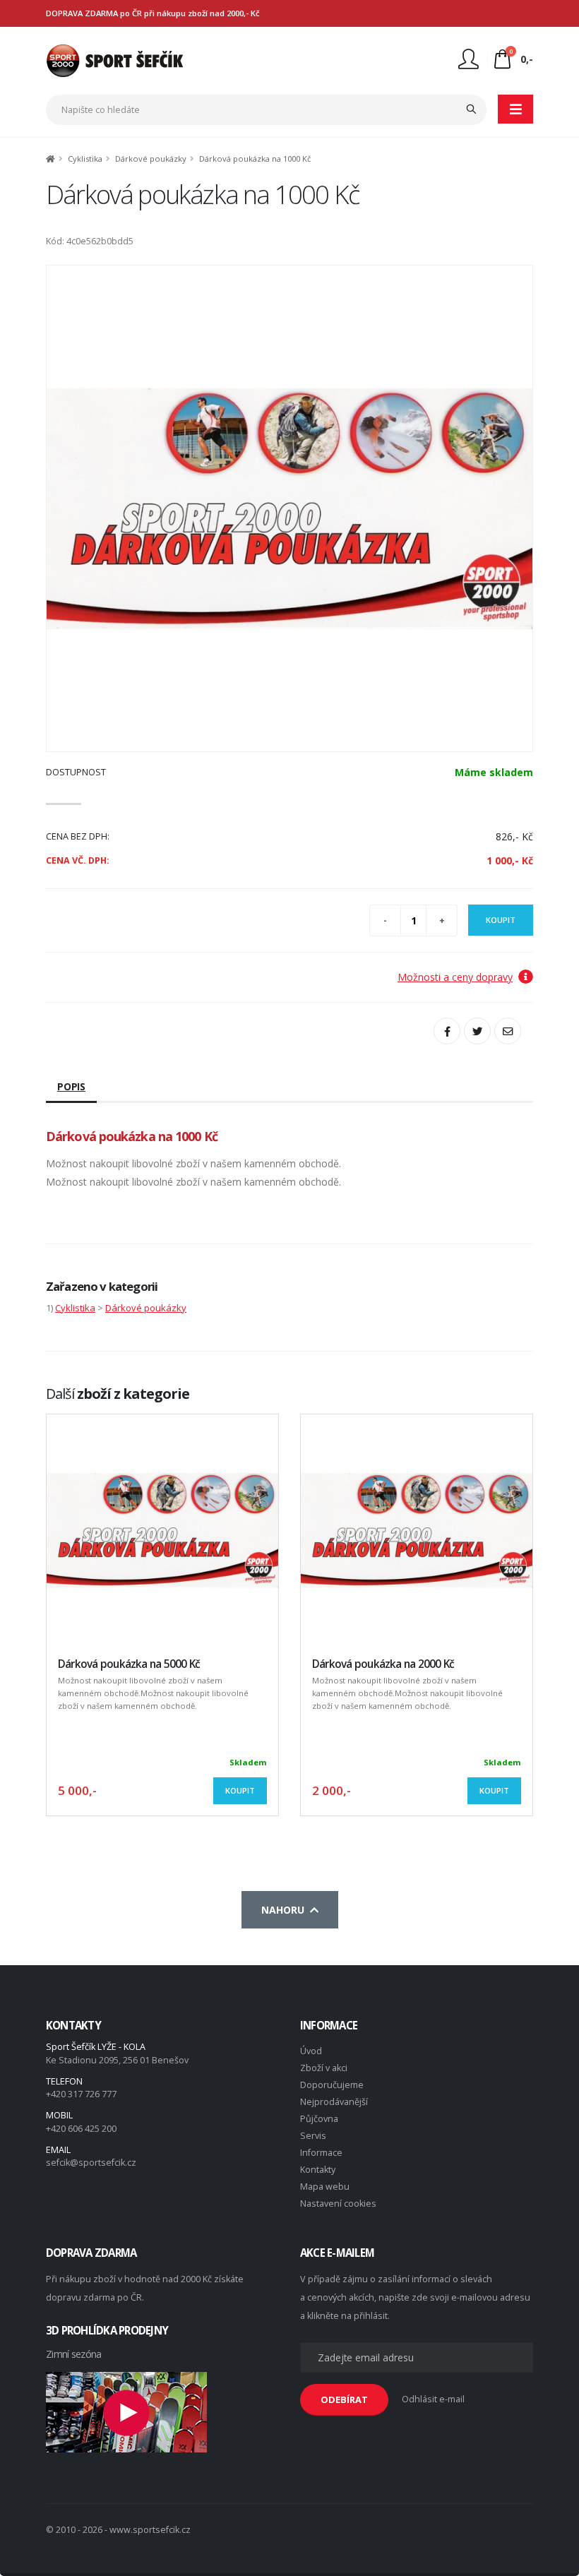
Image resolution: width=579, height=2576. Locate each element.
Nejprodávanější (334, 2102)
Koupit (501, 920)
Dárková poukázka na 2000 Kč (383, 1664)
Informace (321, 2153)
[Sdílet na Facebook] (447, 1031)
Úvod (311, 2051)
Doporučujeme (332, 2085)
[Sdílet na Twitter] (477, 1031)
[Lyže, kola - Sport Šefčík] (115, 60)
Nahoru (286, 1910)
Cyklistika (85, 159)
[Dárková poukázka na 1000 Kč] (289, 508)
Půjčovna (319, 2119)
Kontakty (318, 2170)
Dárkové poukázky (151, 159)
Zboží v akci (324, 2068)
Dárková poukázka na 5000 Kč (129, 1664)
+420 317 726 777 (81, 2094)
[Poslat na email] (508, 1031)
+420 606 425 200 (81, 2129)
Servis (313, 2136)
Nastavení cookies (338, 2204)
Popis (71, 1086)
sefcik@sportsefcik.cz (91, 2163)
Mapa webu (325, 2187)
